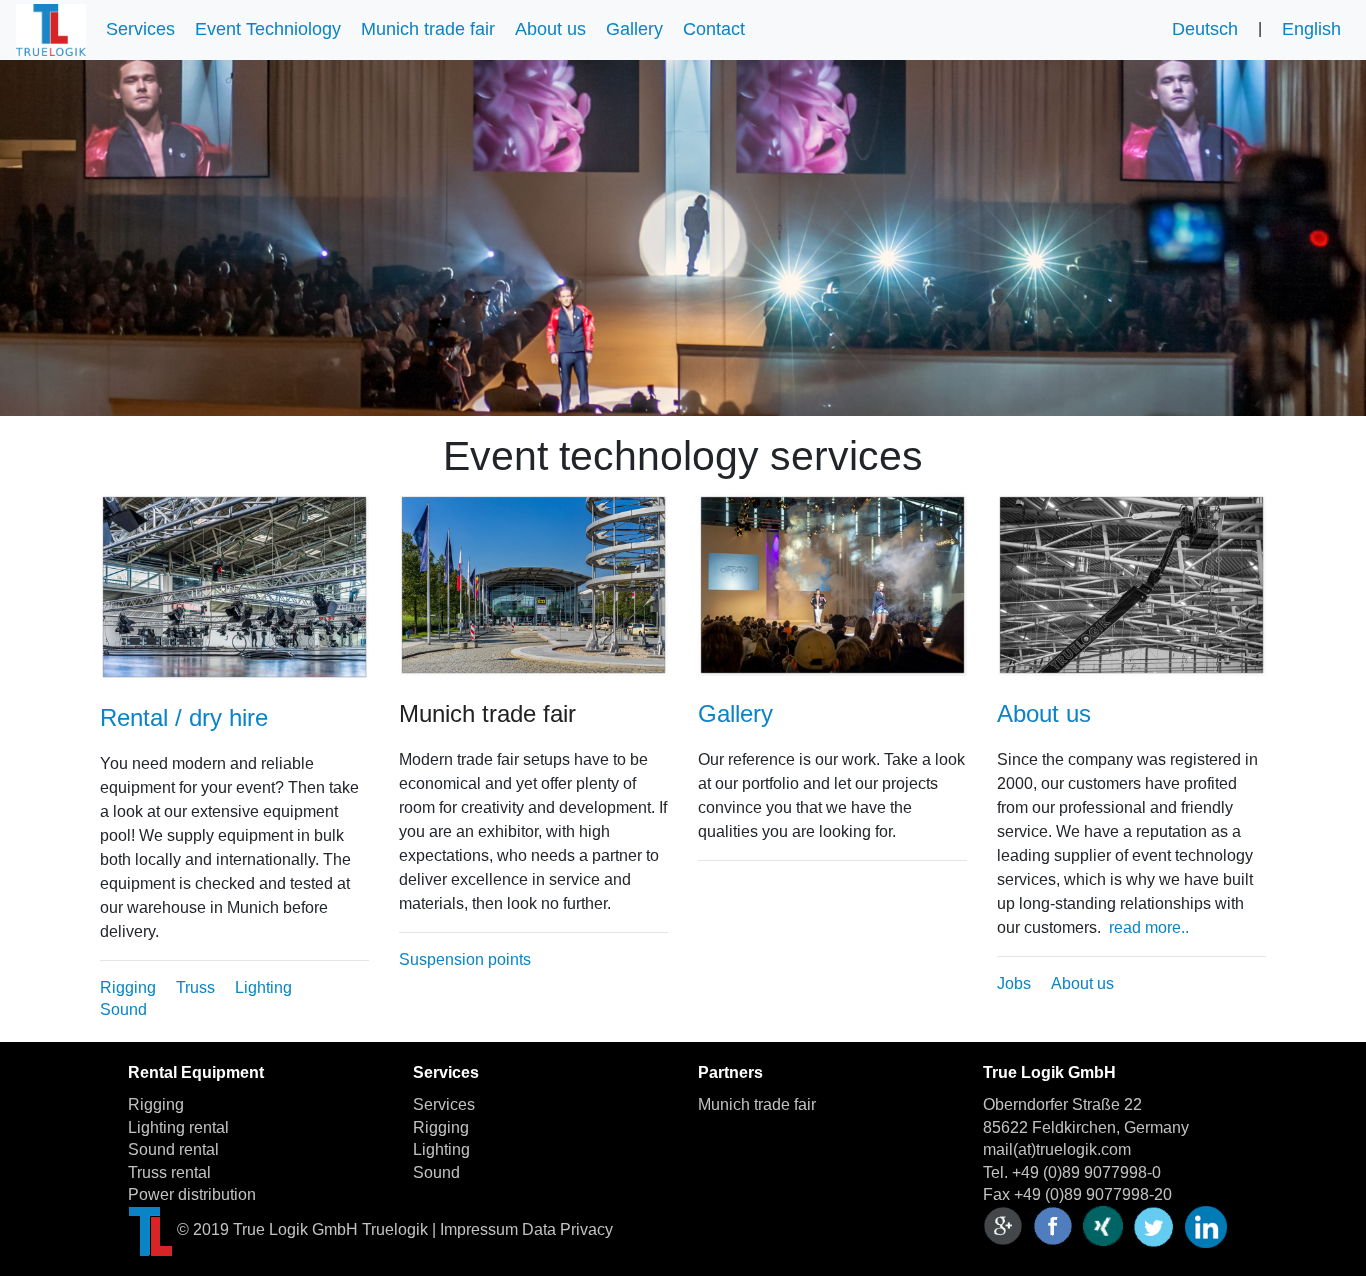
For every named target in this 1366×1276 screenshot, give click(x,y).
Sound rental (173, 1149)
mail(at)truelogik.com (1057, 1149)
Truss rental (169, 1172)
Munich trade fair (428, 28)
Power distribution (192, 1194)
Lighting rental (178, 1127)
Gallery (634, 28)
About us (550, 28)
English (1311, 28)
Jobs (1014, 983)
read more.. (1149, 927)
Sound (123, 1009)
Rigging (128, 987)
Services (140, 28)
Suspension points (465, 959)
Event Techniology (268, 28)
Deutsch (1205, 28)
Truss (195, 987)
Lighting (263, 987)
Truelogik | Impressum (440, 1230)
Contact (714, 28)
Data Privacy (567, 1230)
